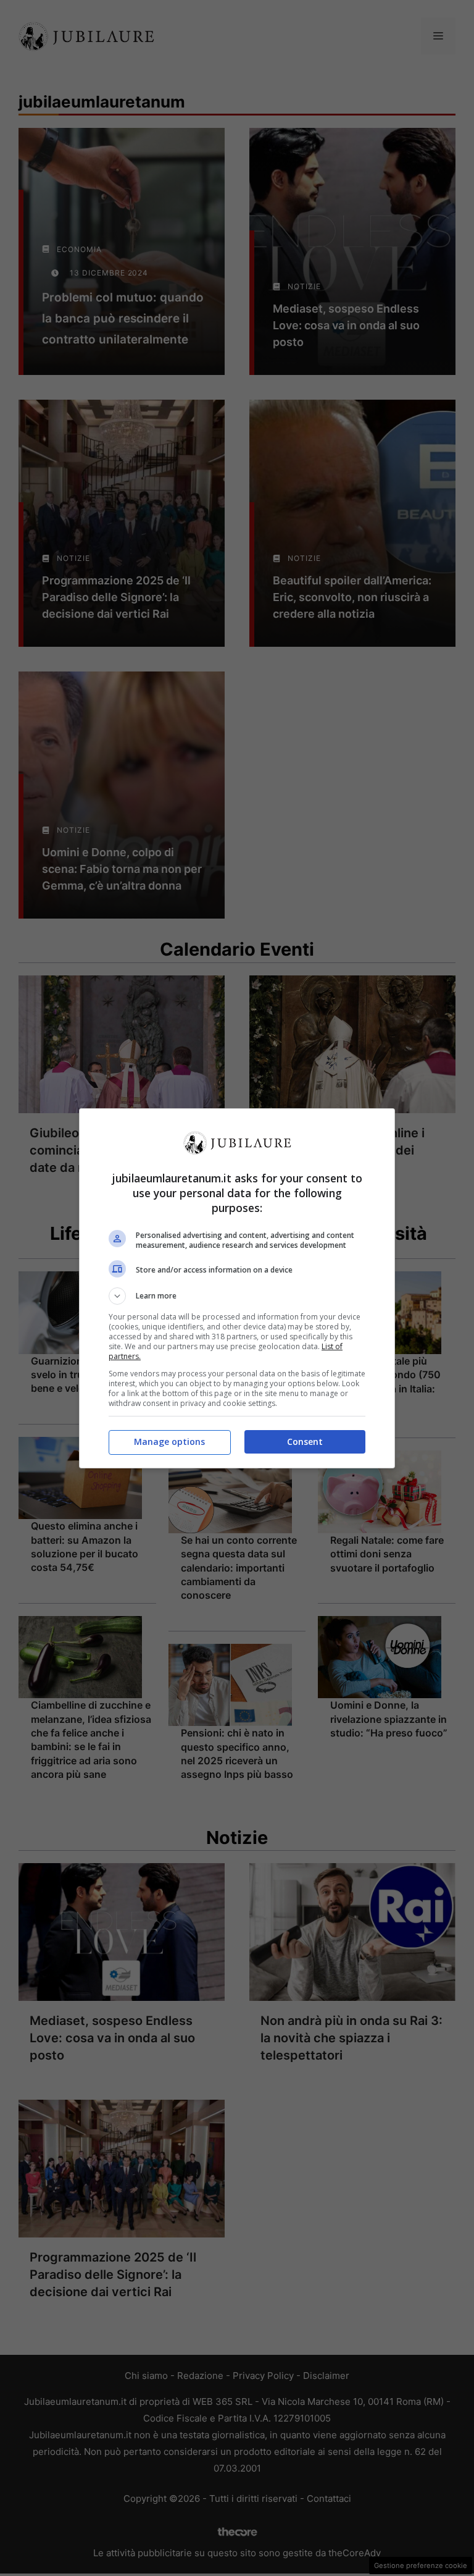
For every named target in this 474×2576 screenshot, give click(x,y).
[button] (237, 1296)
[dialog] (237, 1288)
